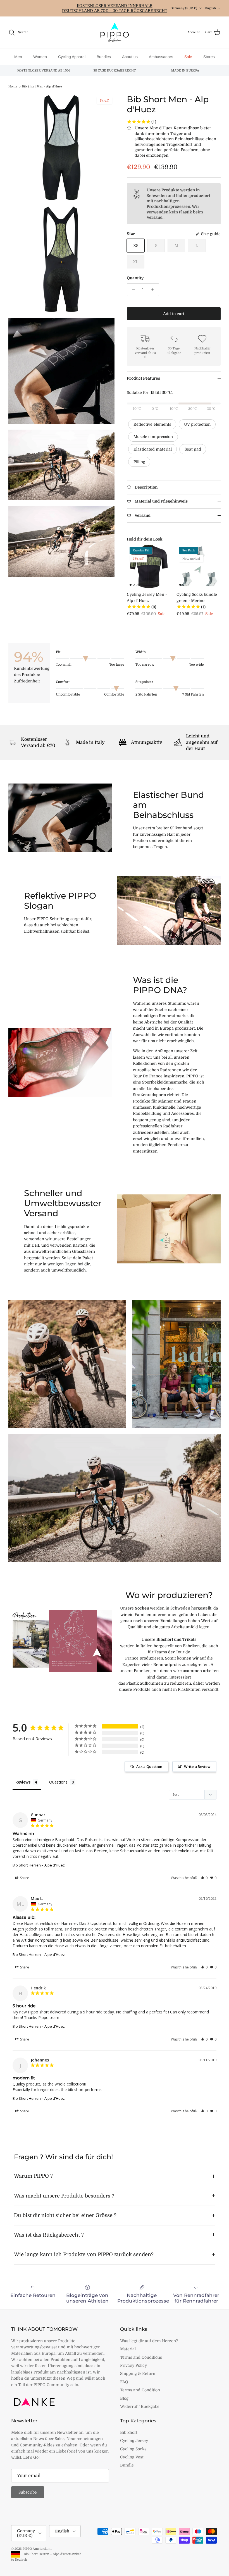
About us (130, 57)
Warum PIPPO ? (33, 2176)
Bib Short (129, 2432)
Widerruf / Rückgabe (140, 2406)
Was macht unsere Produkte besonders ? (64, 2196)
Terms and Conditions (141, 2357)
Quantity (135, 278)
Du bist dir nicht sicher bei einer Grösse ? (65, 2215)
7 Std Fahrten (193, 694)
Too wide (196, 665)
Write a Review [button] (197, 1766)
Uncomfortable (68, 694)
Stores (209, 57)
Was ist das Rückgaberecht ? (49, 2235)
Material (128, 2349)
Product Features (143, 378)
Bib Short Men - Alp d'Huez (42, 87)
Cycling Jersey (134, 2441)
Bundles (104, 57)
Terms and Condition (140, 2390)
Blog (124, 2398)
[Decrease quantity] (132, 290)
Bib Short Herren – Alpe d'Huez (39, 1865)
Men (18, 57)
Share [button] (24, 1878)
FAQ (124, 2382)
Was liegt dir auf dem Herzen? (149, 2341)
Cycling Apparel (72, 57)
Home (13, 87)
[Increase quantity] (154, 290)
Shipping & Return (138, 2373)
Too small (64, 665)
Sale (188, 57)
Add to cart (174, 314)
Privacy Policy (133, 2365)
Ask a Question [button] (149, 1766)
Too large (117, 665)
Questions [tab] (58, 1782)
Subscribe (28, 2492)
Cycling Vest (132, 2457)
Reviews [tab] (23, 1782)
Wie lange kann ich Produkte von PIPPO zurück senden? (84, 2254)
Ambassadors (161, 57)
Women (40, 57)
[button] (204, 1878)
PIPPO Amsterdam (37, 2549)
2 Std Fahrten (146, 694)
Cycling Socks (133, 2449)
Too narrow (145, 665)
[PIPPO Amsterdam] (115, 33)
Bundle (127, 2465)
